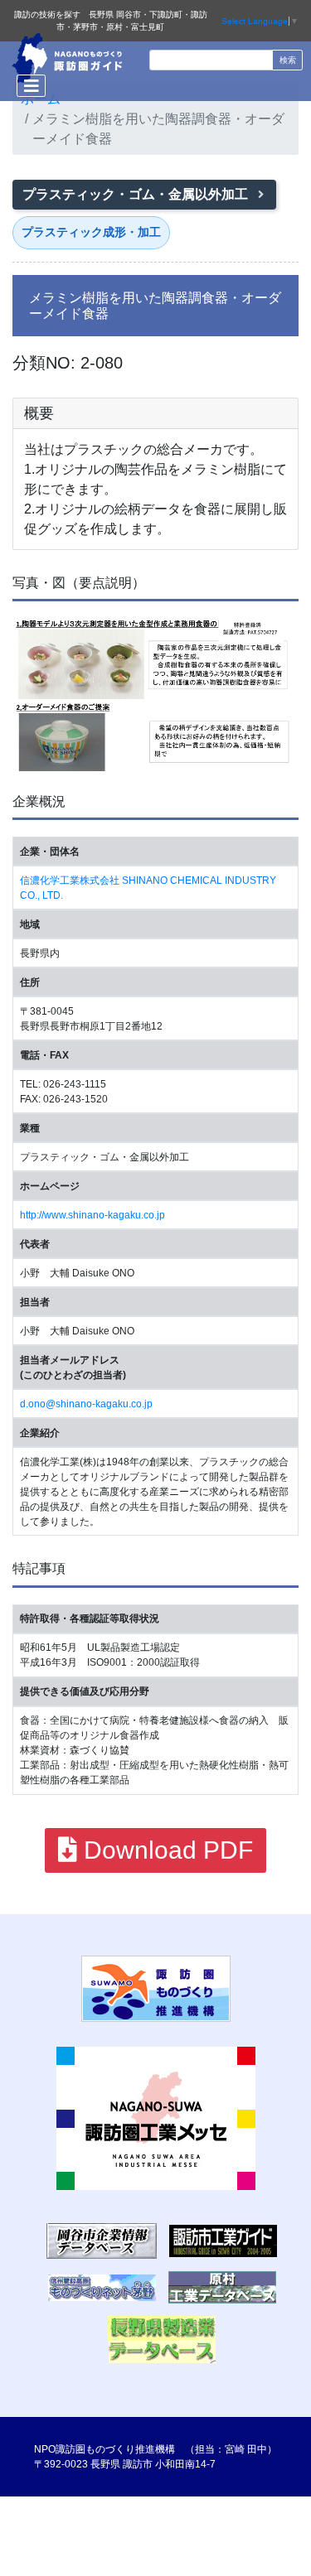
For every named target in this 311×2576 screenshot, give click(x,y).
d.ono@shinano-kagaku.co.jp (86, 1404)
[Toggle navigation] (31, 86)
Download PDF (165, 1850)
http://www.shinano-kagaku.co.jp (92, 1215)
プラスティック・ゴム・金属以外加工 (137, 194)
